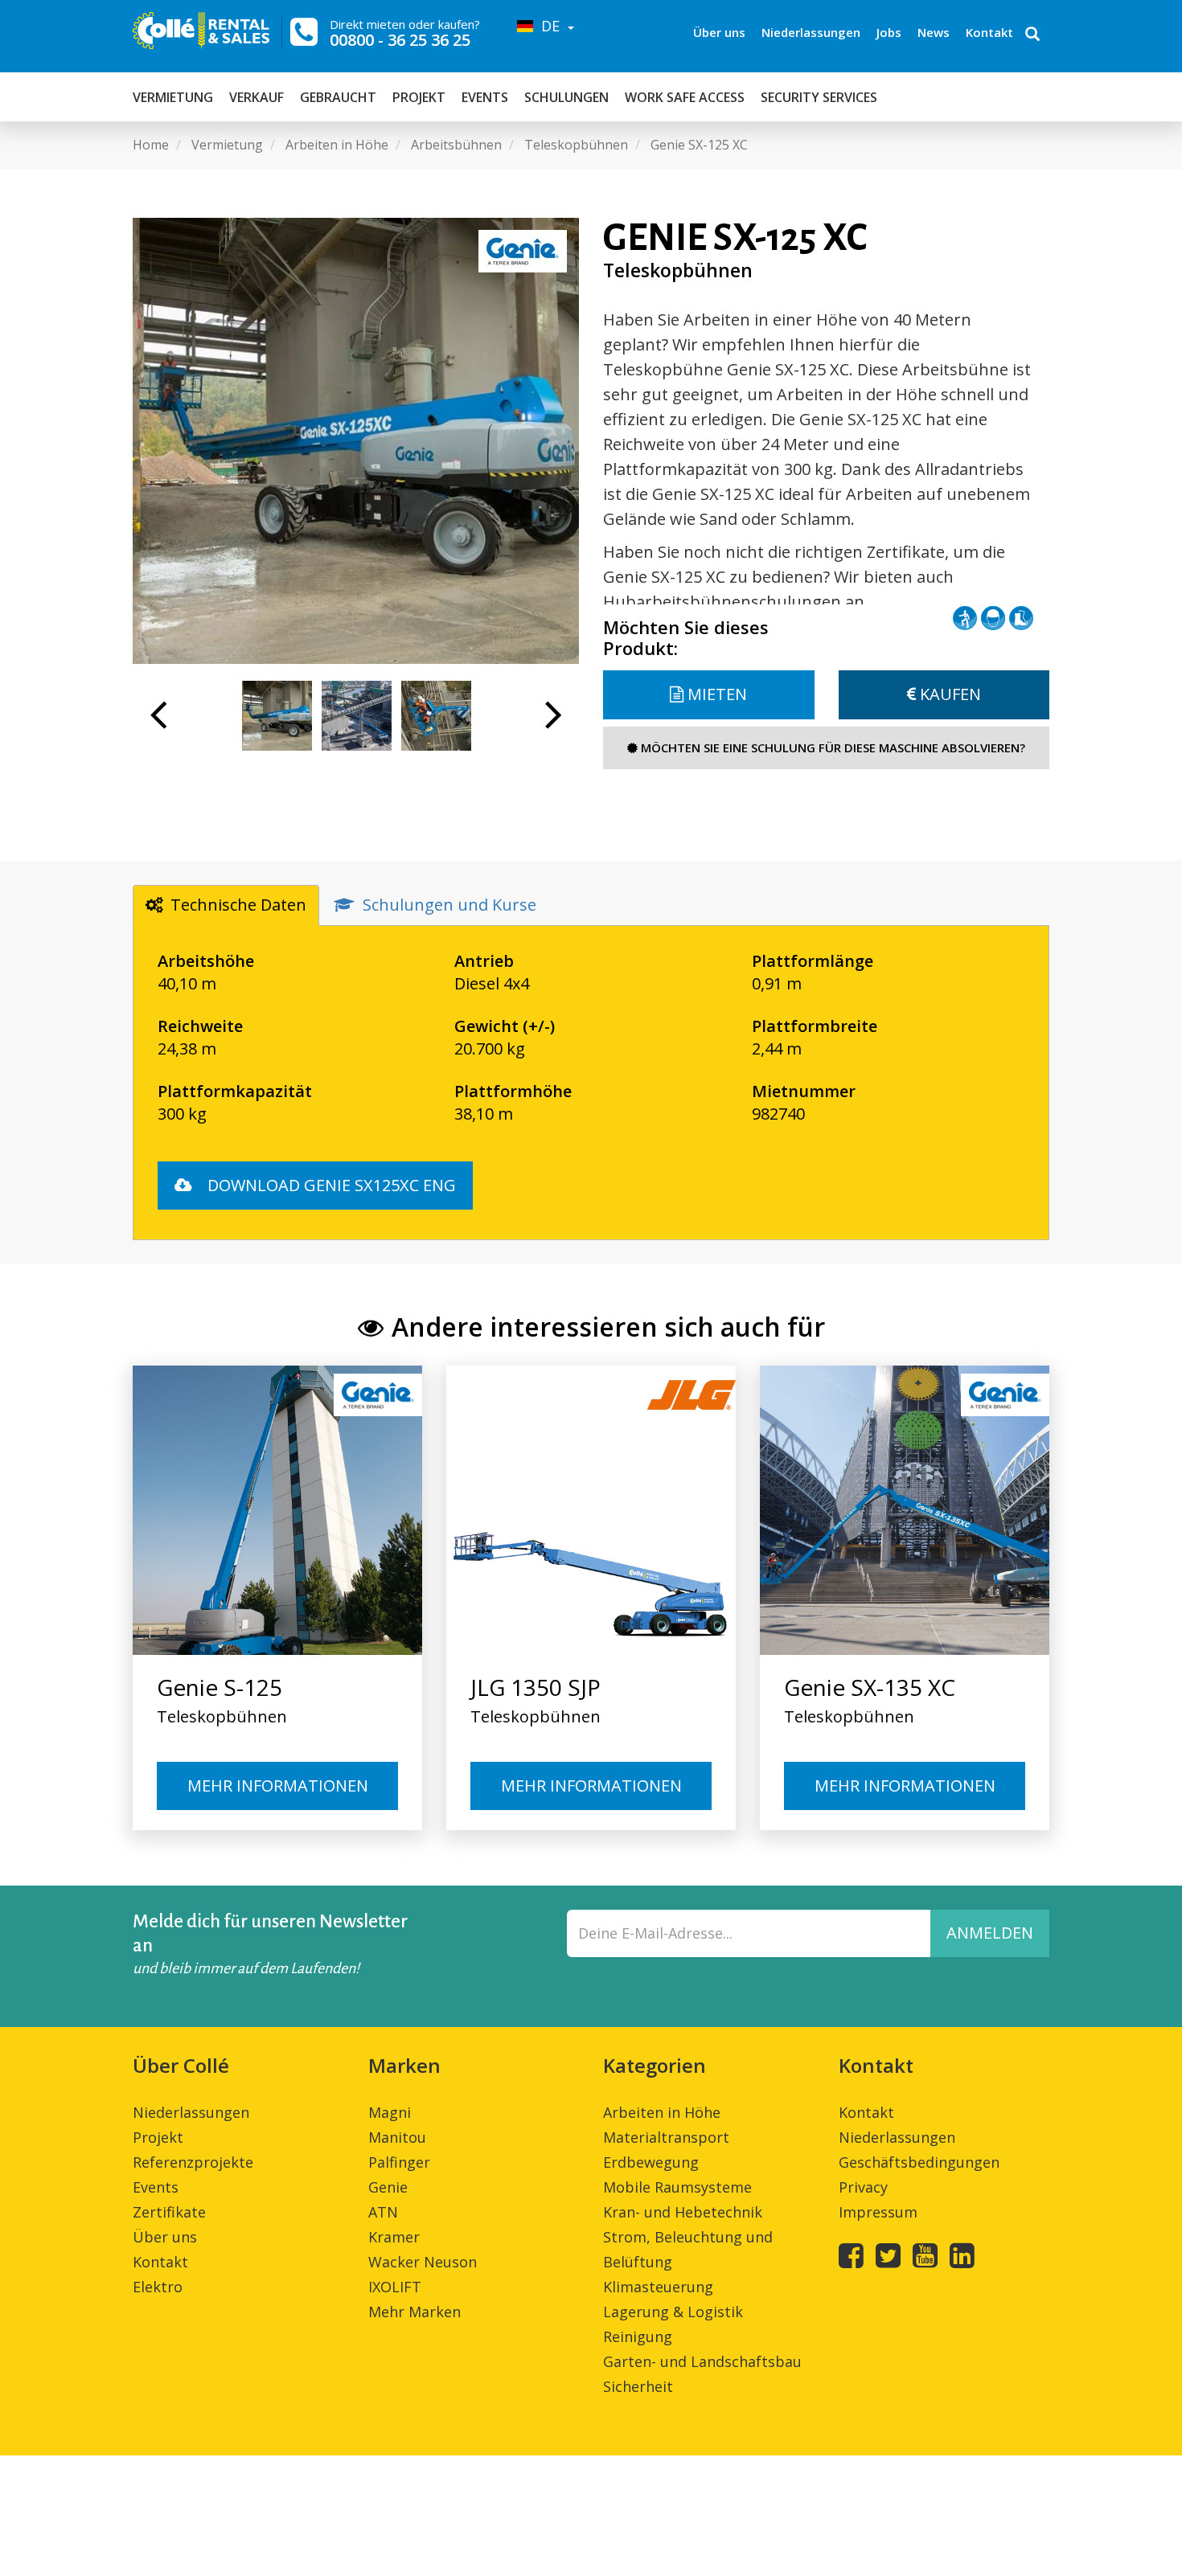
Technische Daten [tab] (238, 905)
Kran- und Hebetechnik (683, 2212)
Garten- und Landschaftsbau (702, 2361)
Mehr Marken (415, 2312)
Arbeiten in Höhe (662, 2112)
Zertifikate (169, 2212)
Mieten (715, 694)
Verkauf (257, 97)
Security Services (819, 97)
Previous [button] (158, 723)
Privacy (863, 2187)
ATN (383, 2212)
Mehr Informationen (278, 1786)
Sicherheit (638, 2386)
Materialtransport (666, 2137)
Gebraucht (338, 97)
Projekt (419, 97)
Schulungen (566, 97)
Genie (388, 2187)
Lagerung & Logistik (673, 2312)
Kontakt (989, 32)
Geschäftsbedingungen (919, 2162)
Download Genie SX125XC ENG (330, 1185)
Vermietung (173, 97)
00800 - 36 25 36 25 (400, 40)
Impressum (878, 2212)
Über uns (719, 32)
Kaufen (948, 694)
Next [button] (554, 723)
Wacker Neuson (423, 2262)
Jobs (889, 32)
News (934, 32)
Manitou (397, 2137)
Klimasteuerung (658, 2287)
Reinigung (638, 2336)
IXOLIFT (395, 2287)
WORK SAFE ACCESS (685, 97)
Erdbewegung (651, 2162)
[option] (356, 441)
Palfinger (399, 2162)
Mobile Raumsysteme (677, 2187)
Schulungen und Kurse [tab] (449, 905)
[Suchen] (1032, 35)
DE (548, 26)
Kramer (394, 2237)
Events (485, 97)
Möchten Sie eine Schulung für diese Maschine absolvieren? (831, 747)
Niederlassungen (811, 32)
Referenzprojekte (193, 2162)
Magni (390, 2112)
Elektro (158, 2287)
